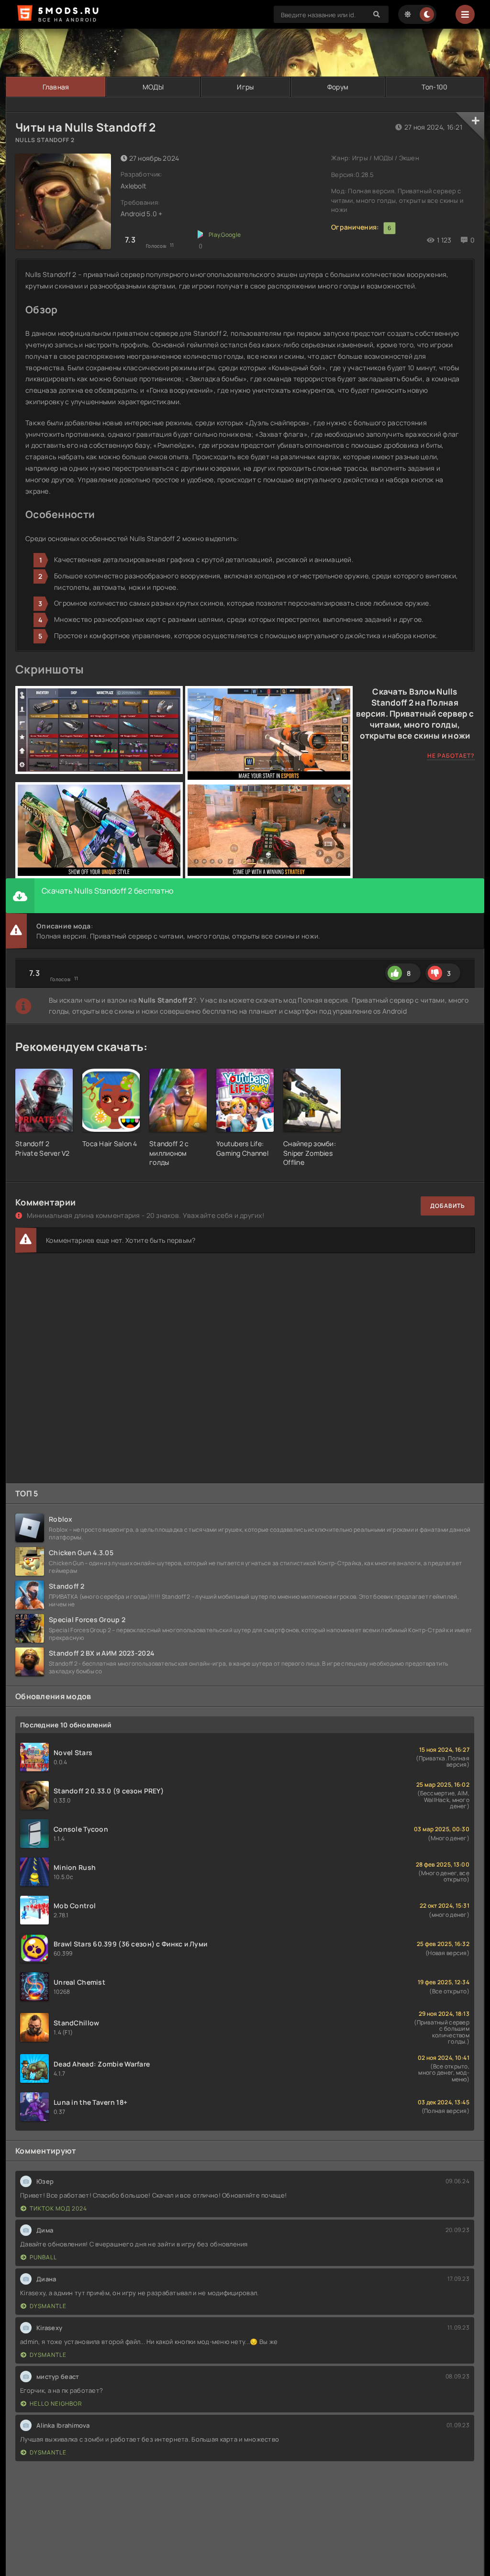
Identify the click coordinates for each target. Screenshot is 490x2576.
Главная (56, 87)
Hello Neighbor (56, 2404)
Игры (245, 87)
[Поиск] (377, 14)
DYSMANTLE (48, 2306)
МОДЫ (153, 87)
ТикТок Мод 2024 (58, 2208)
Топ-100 (434, 87)
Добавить (448, 1206)
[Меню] (465, 14)
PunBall (43, 2257)
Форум (338, 87)
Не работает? (451, 756)
